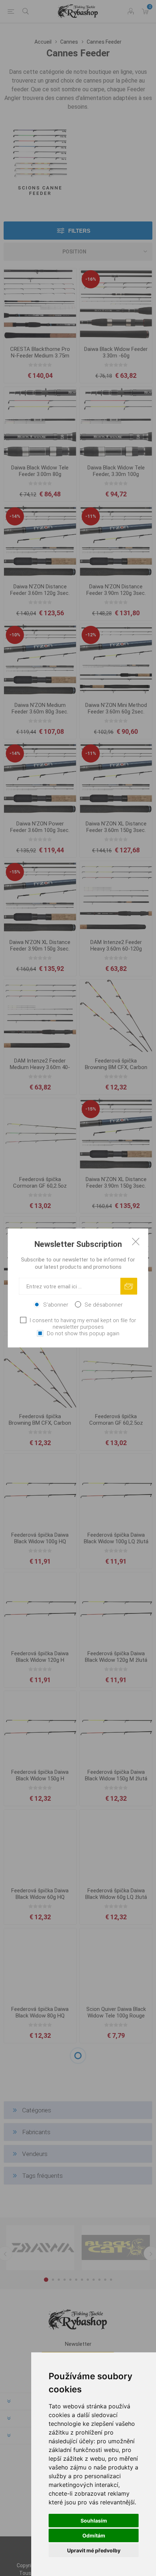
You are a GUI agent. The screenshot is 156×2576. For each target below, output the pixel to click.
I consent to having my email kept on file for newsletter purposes (83, 1324)
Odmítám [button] (94, 2535)
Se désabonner (104, 1305)
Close (136, 1241)
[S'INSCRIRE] (129, 1286)
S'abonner (56, 1305)
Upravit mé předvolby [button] (94, 2550)
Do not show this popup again (83, 1333)
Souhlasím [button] (94, 2521)
